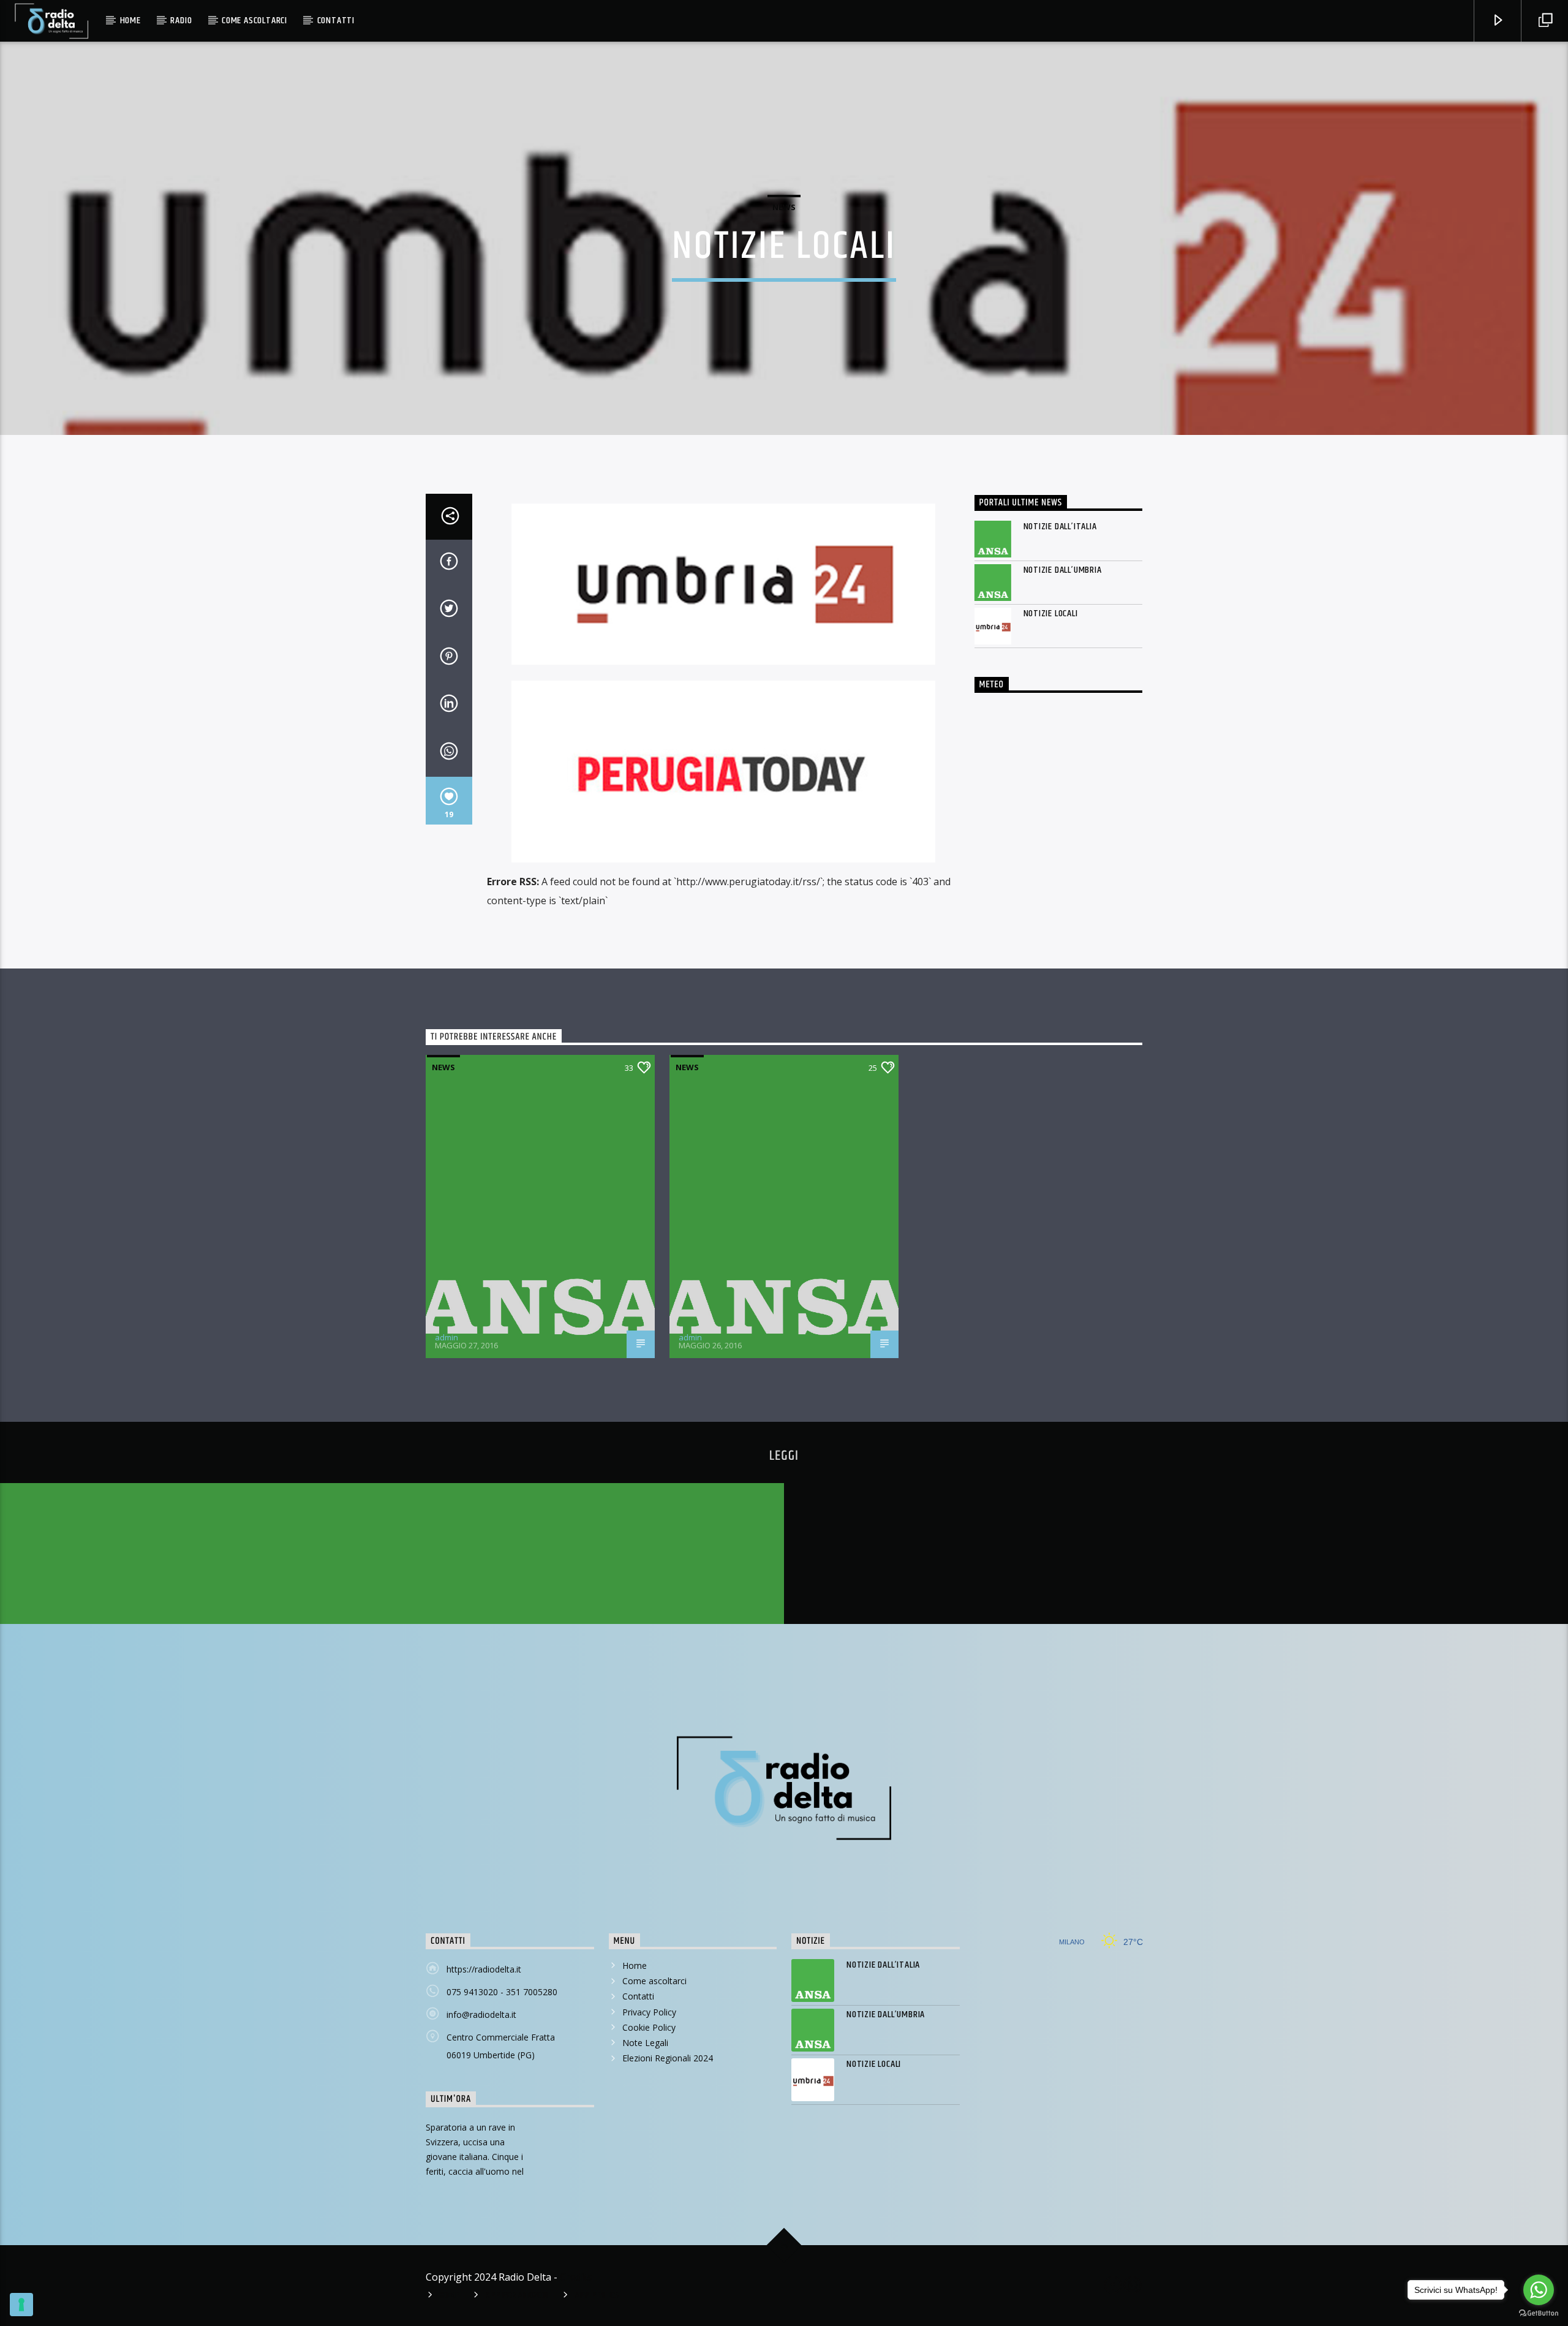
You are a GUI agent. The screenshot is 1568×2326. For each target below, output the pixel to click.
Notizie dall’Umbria (1063, 570)
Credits (576, 2277)
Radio (181, 21)
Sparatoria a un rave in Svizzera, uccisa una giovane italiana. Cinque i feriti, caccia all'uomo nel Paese (475, 2157)
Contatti (336, 21)
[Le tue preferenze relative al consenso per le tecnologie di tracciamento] (21, 2305)
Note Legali (645, 2043)
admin (447, 1337)
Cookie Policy (649, 2027)
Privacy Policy (649, 2012)
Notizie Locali (1051, 614)
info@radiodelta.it (481, 2014)
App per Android (517, 2295)
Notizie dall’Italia (1060, 527)
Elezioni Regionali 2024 (668, 2058)
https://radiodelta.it (484, 1969)
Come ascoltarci (254, 21)
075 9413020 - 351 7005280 (502, 1992)
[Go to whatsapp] (1539, 2290)
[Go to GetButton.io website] (1539, 2313)
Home (130, 21)
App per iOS (597, 2295)
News (784, 207)
